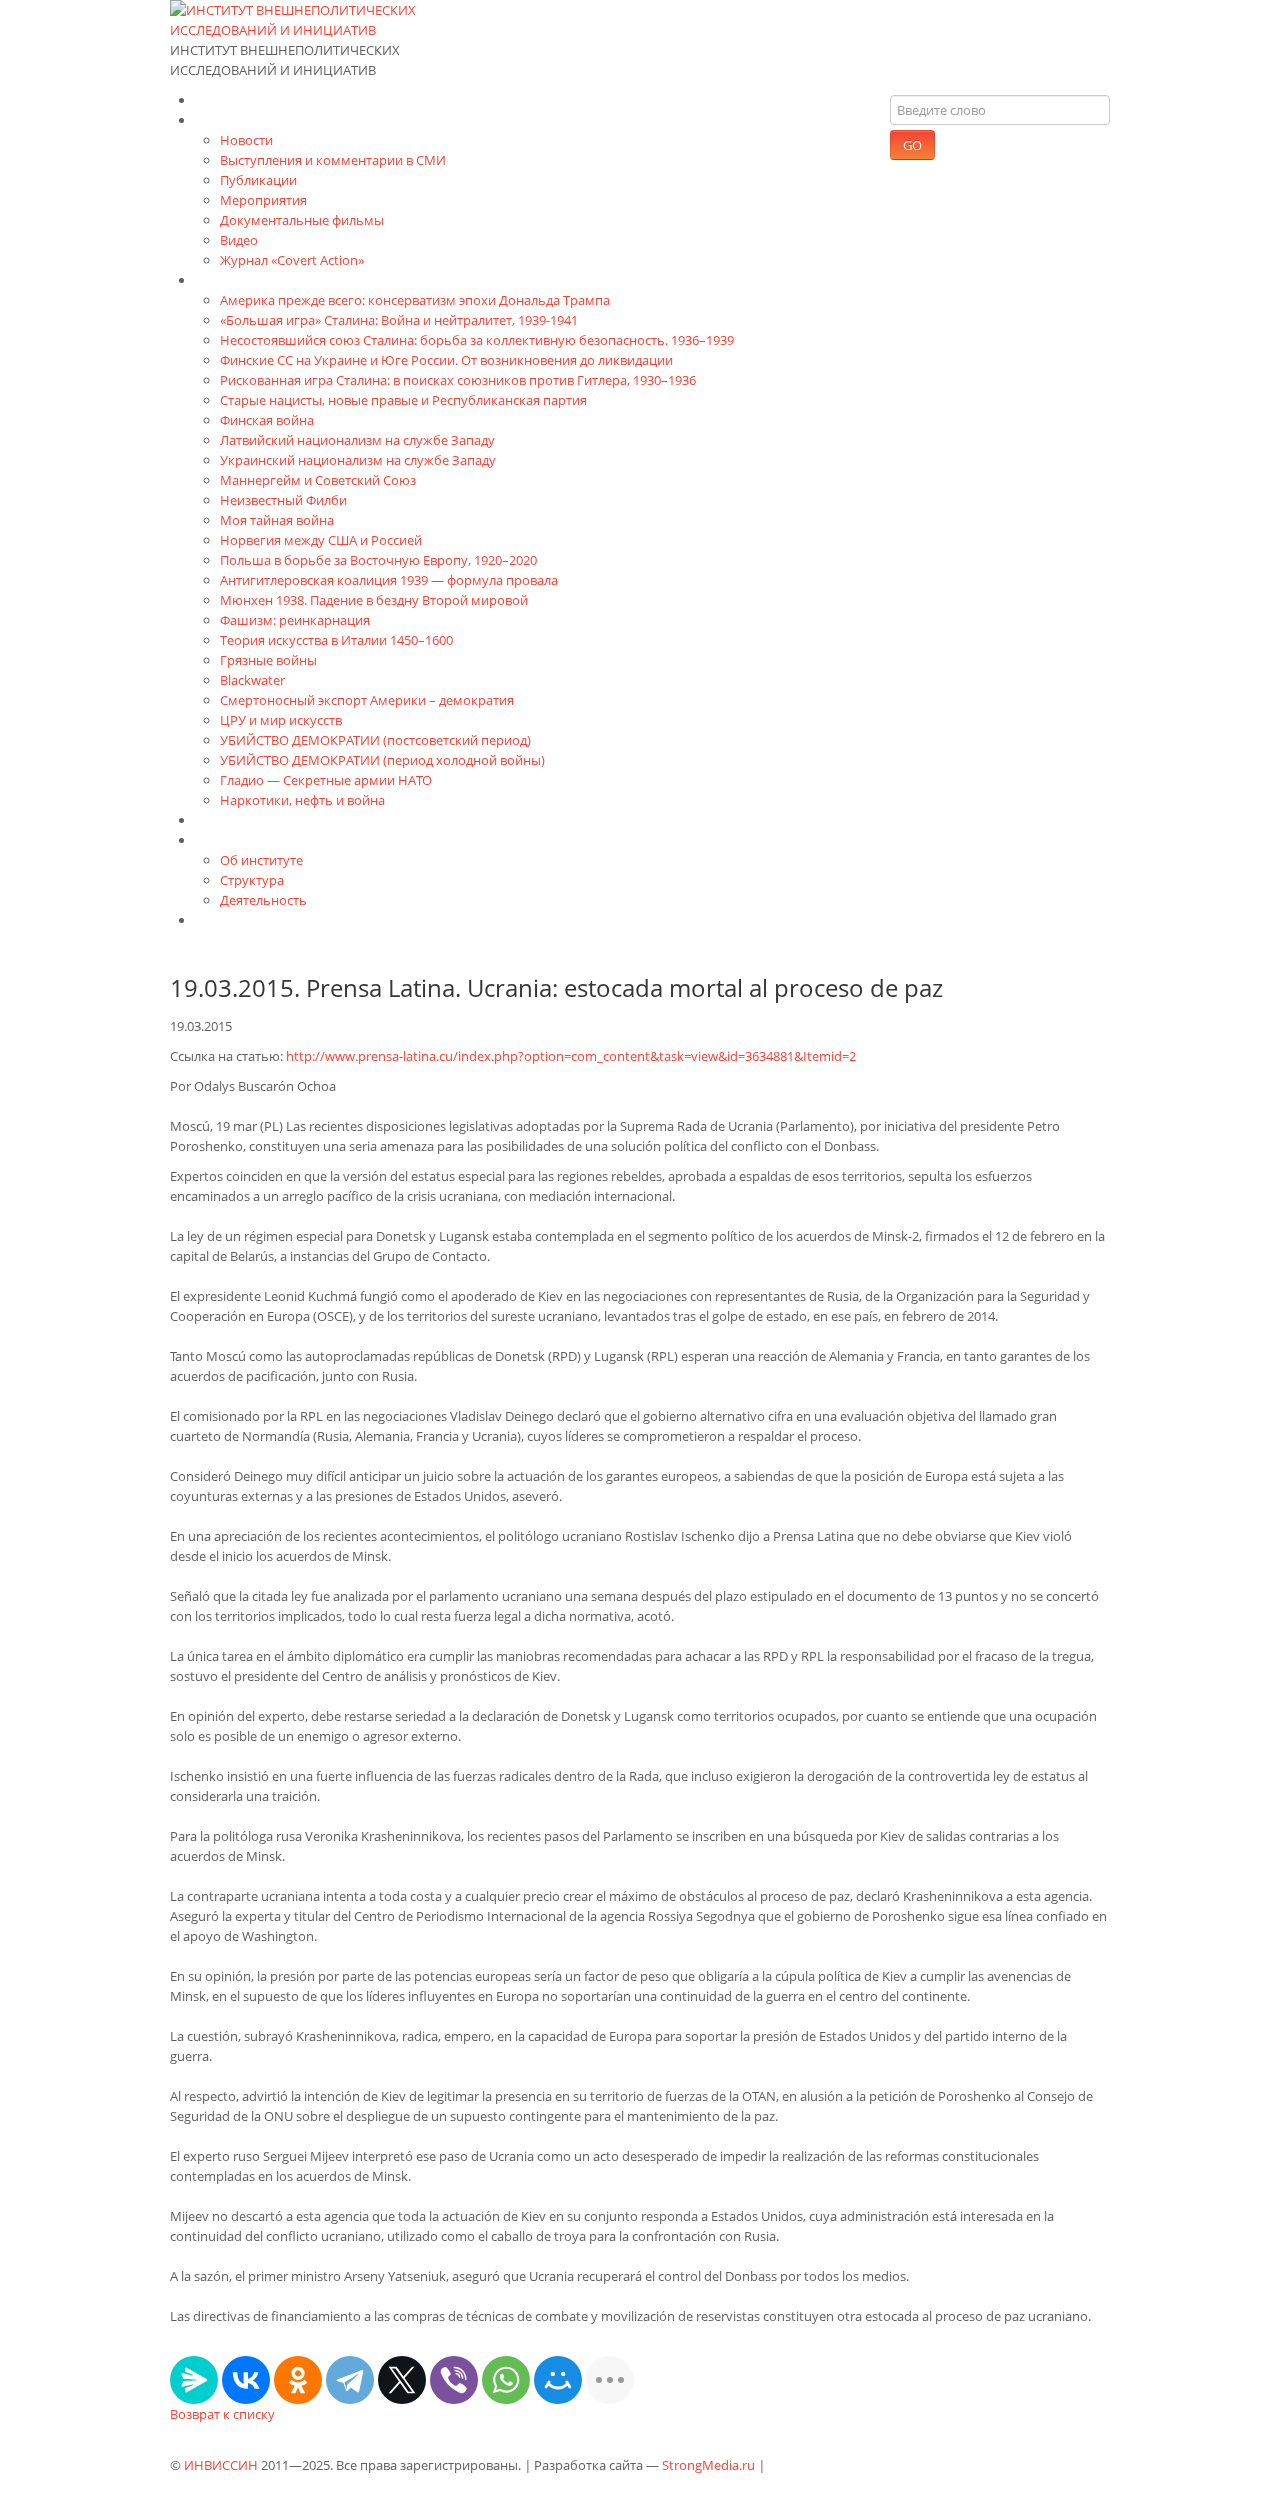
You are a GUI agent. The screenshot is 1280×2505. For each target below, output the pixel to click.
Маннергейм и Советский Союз (318, 480)
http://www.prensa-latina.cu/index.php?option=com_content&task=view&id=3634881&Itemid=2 (571, 1056)
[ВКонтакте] (246, 2380)
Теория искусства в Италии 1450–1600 (336, 640)
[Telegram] (350, 2380)
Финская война (267, 420)
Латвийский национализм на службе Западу (357, 440)
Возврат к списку (222, 2414)
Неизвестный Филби (283, 500)
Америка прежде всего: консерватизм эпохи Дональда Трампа (415, 300)
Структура (252, 880)
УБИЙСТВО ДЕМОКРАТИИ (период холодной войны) (382, 760)
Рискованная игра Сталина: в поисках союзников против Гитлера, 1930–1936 (458, 380)
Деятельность (263, 900)
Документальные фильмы (302, 220)
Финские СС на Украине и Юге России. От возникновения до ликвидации (446, 360)
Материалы (235, 119)
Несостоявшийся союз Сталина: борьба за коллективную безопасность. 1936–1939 (477, 340)
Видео (239, 240)
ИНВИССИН (221, 2465)
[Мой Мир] (558, 2380)
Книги (216, 279)
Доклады (225, 819)
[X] (402, 2380)
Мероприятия (263, 200)
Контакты (228, 919)
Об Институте (242, 839)
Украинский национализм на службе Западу (358, 460)
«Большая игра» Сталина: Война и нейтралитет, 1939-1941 (399, 320)
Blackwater (252, 680)
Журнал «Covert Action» (292, 260)
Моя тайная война (277, 520)
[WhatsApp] (506, 2380)
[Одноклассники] (298, 2380)
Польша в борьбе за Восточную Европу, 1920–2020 (378, 560)
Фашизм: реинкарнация (295, 620)
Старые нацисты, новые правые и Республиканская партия (403, 400)
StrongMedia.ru (708, 2465)
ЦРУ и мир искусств (281, 720)
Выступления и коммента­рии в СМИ (333, 160)
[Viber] (454, 2380)
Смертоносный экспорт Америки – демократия (367, 700)
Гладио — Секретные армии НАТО (326, 780)
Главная (223, 99)
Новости (246, 140)
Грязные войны (268, 660)
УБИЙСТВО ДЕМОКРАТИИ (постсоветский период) (375, 740)
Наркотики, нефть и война (302, 800)
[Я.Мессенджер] (194, 2380)
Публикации (258, 180)
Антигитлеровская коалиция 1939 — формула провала (389, 580)
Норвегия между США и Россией (321, 540)
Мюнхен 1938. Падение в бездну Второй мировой (374, 600)
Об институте (261, 860)
